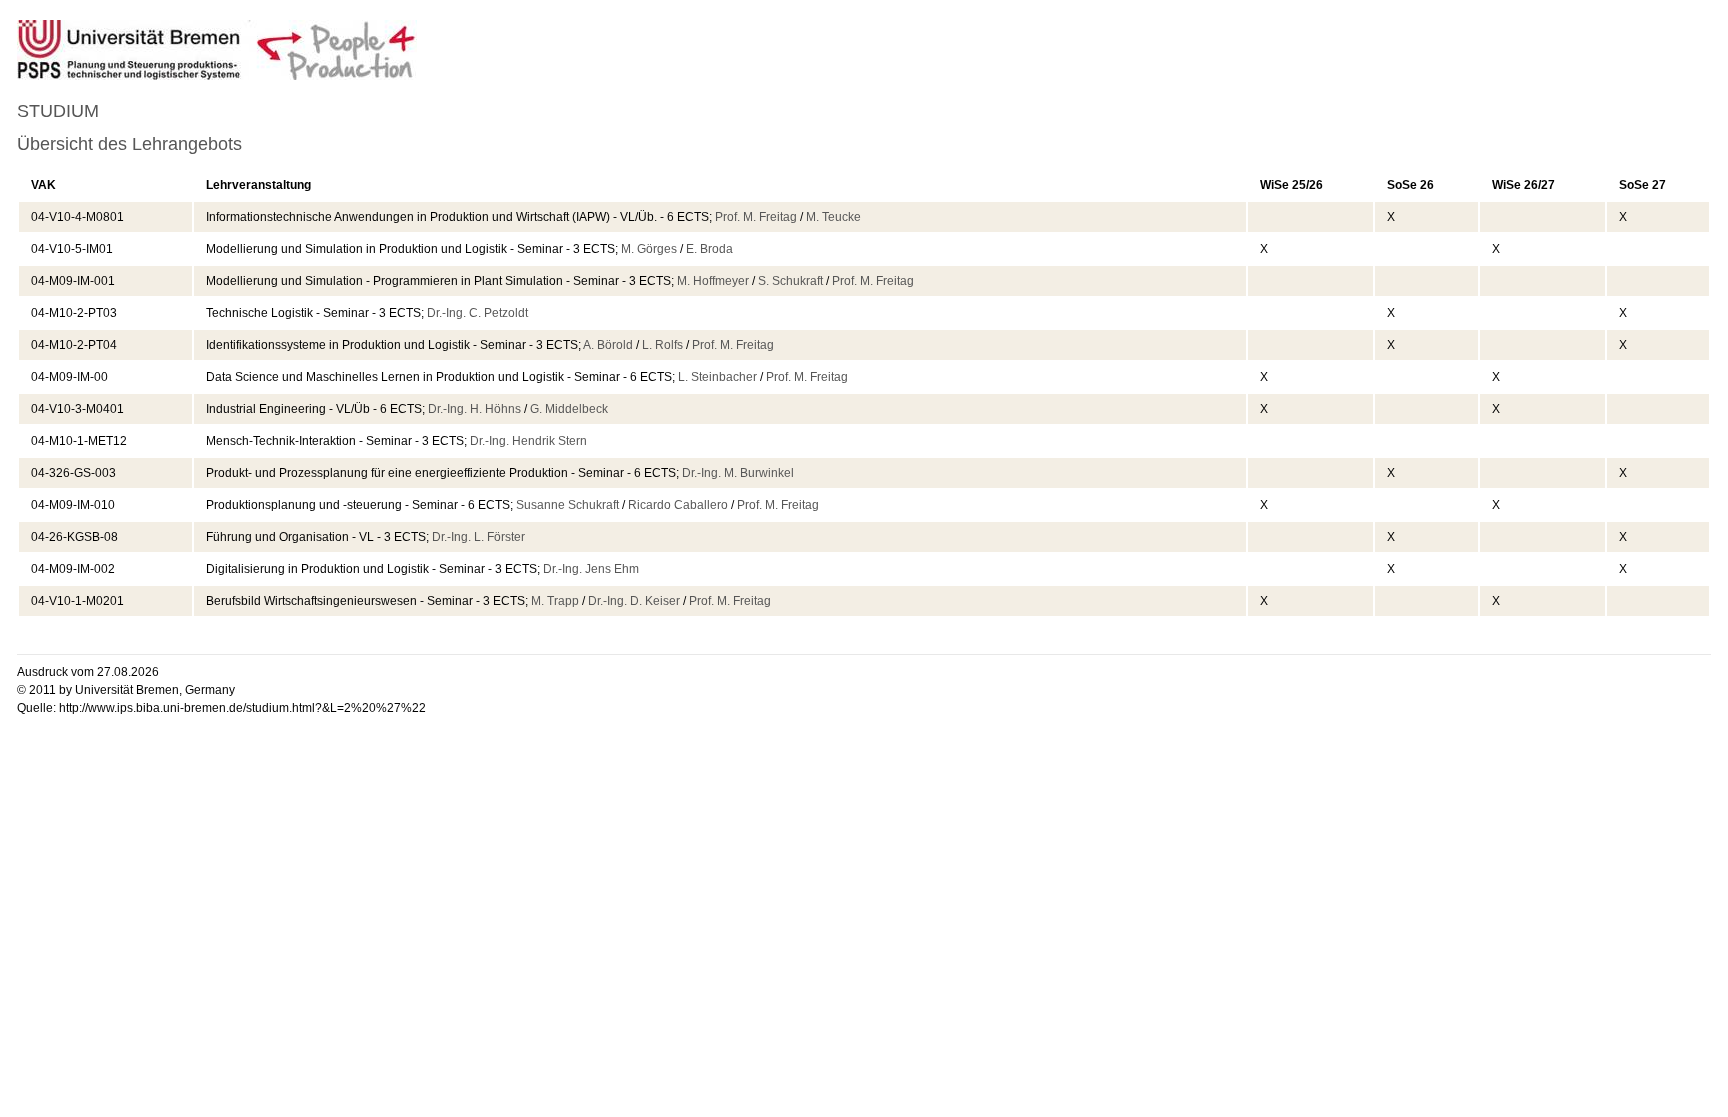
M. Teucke (833, 217)
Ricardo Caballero (678, 505)
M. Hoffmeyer (713, 281)
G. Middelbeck (569, 409)
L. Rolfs (662, 345)
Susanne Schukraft (567, 505)
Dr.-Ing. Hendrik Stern (528, 441)
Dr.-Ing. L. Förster (478, 537)
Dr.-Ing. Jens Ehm (591, 569)
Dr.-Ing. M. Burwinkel (738, 473)
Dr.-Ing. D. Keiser (634, 601)
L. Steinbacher (717, 377)
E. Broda (709, 249)
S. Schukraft (790, 281)
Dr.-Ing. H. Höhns (474, 409)
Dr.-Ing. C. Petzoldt (477, 313)
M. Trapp (555, 601)
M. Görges (649, 249)
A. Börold (608, 345)
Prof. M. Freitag (756, 217)
